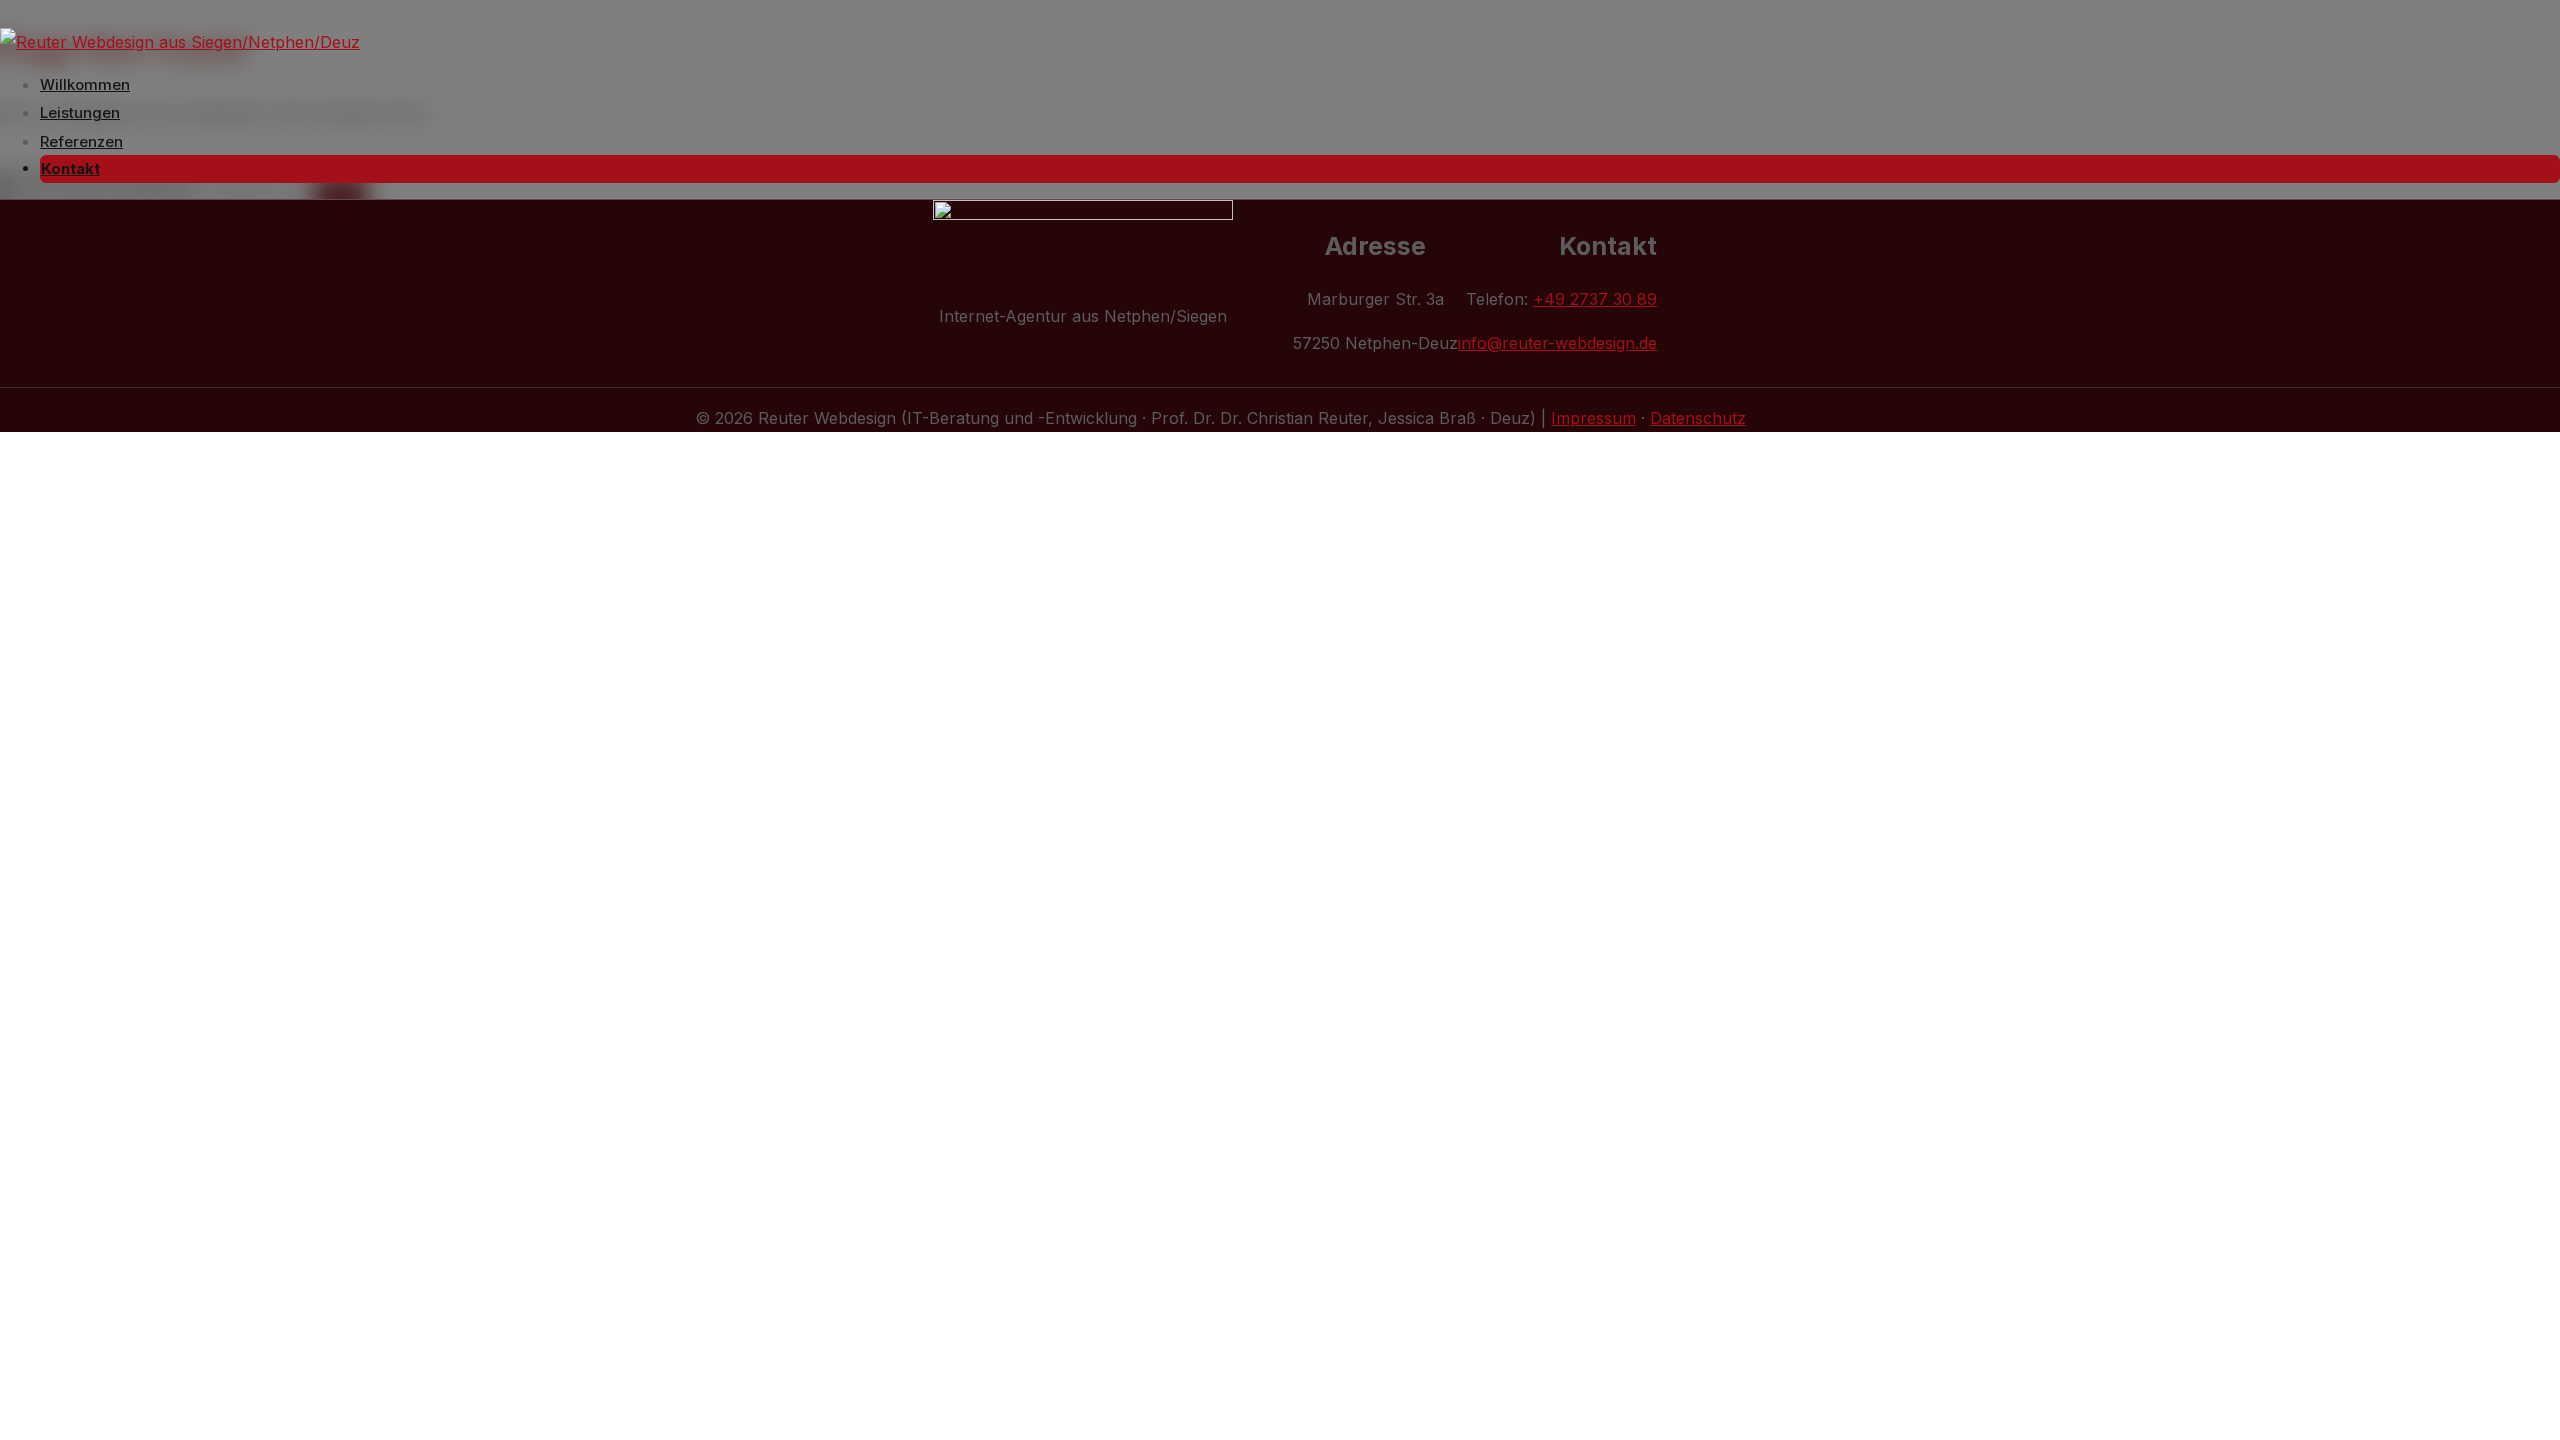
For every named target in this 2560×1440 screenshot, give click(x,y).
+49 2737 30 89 (1595, 299)
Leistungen (80, 112)
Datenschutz (1698, 418)
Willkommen (85, 84)
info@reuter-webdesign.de (1557, 343)
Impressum (1593, 418)
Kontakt (70, 168)
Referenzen (81, 141)
